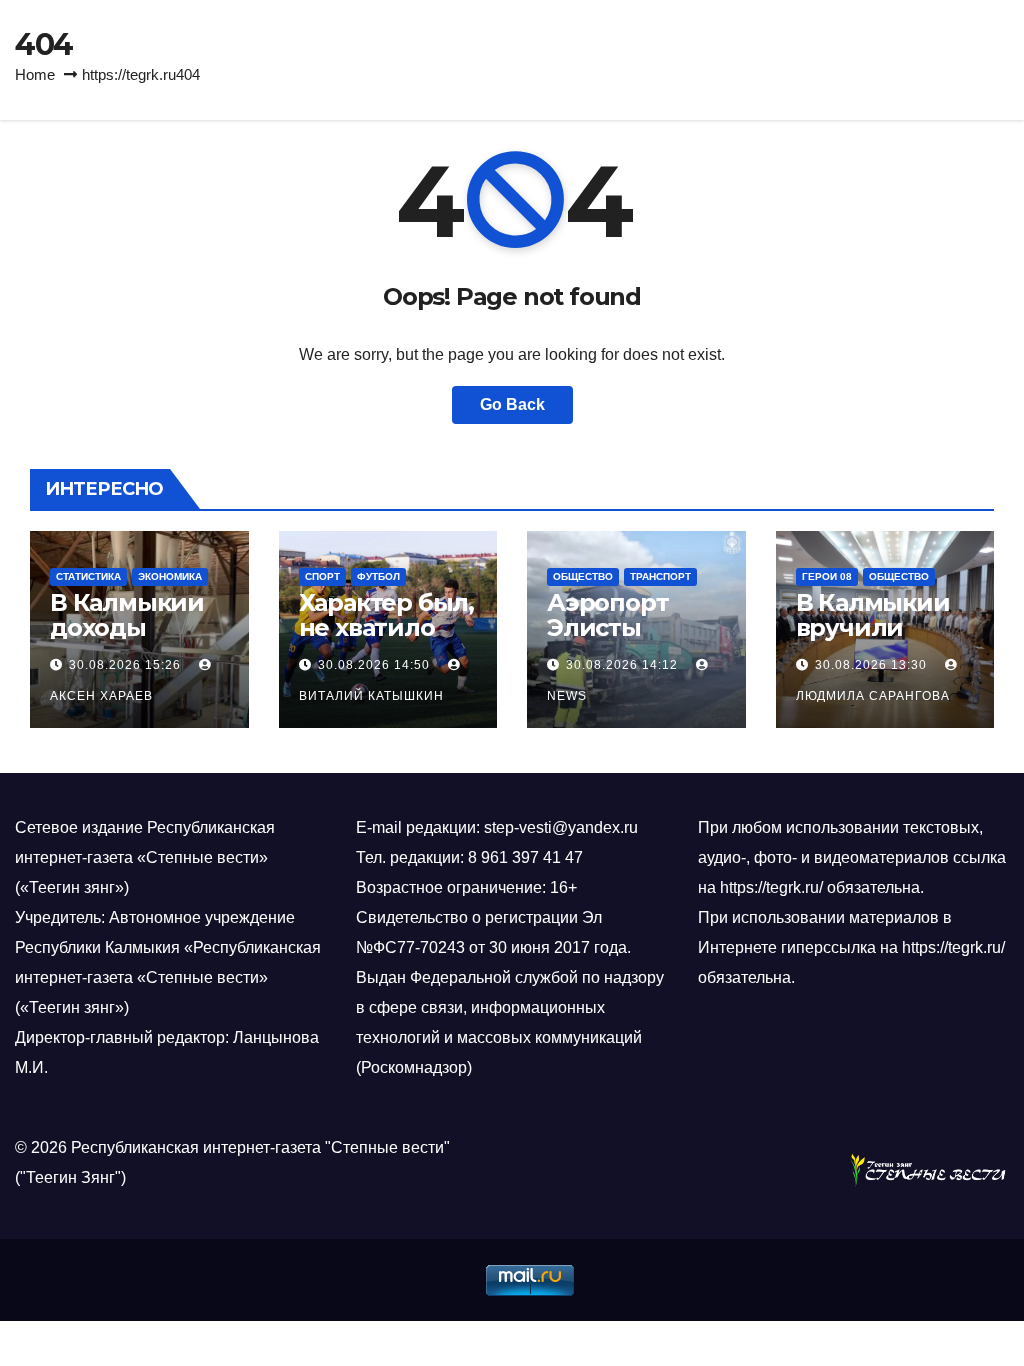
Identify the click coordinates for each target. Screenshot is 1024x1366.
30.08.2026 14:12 (622, 665)
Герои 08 (827, 576)
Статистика (88, 576)
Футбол (378, 576)
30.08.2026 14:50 (374, 665)
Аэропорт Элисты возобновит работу (619, 640)
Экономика (170, 576)
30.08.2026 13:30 (871, 665)
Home (35, 74)
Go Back (512, 404)
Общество (583, 576)
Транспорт (660, 576)
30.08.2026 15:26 (125, 665)
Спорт (322, 576)
